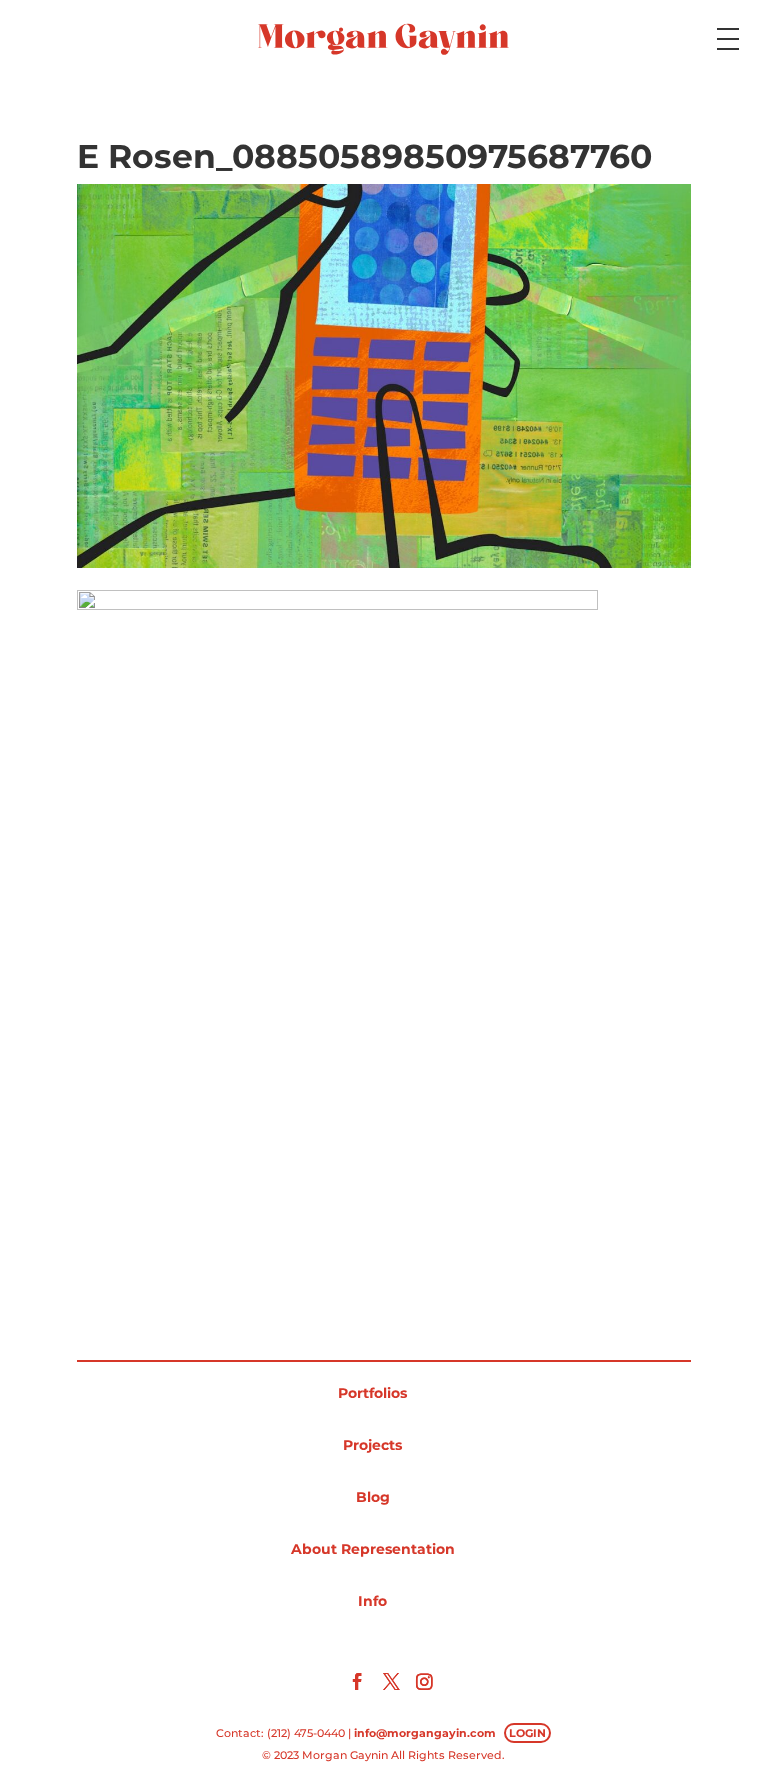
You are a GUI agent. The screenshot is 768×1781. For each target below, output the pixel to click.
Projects (372, 1445)
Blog (373, 1497)
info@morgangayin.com (425, 1733)
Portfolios (372, 1393)
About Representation (373, 1549)
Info (372, 1601)
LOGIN (527, 1733)
